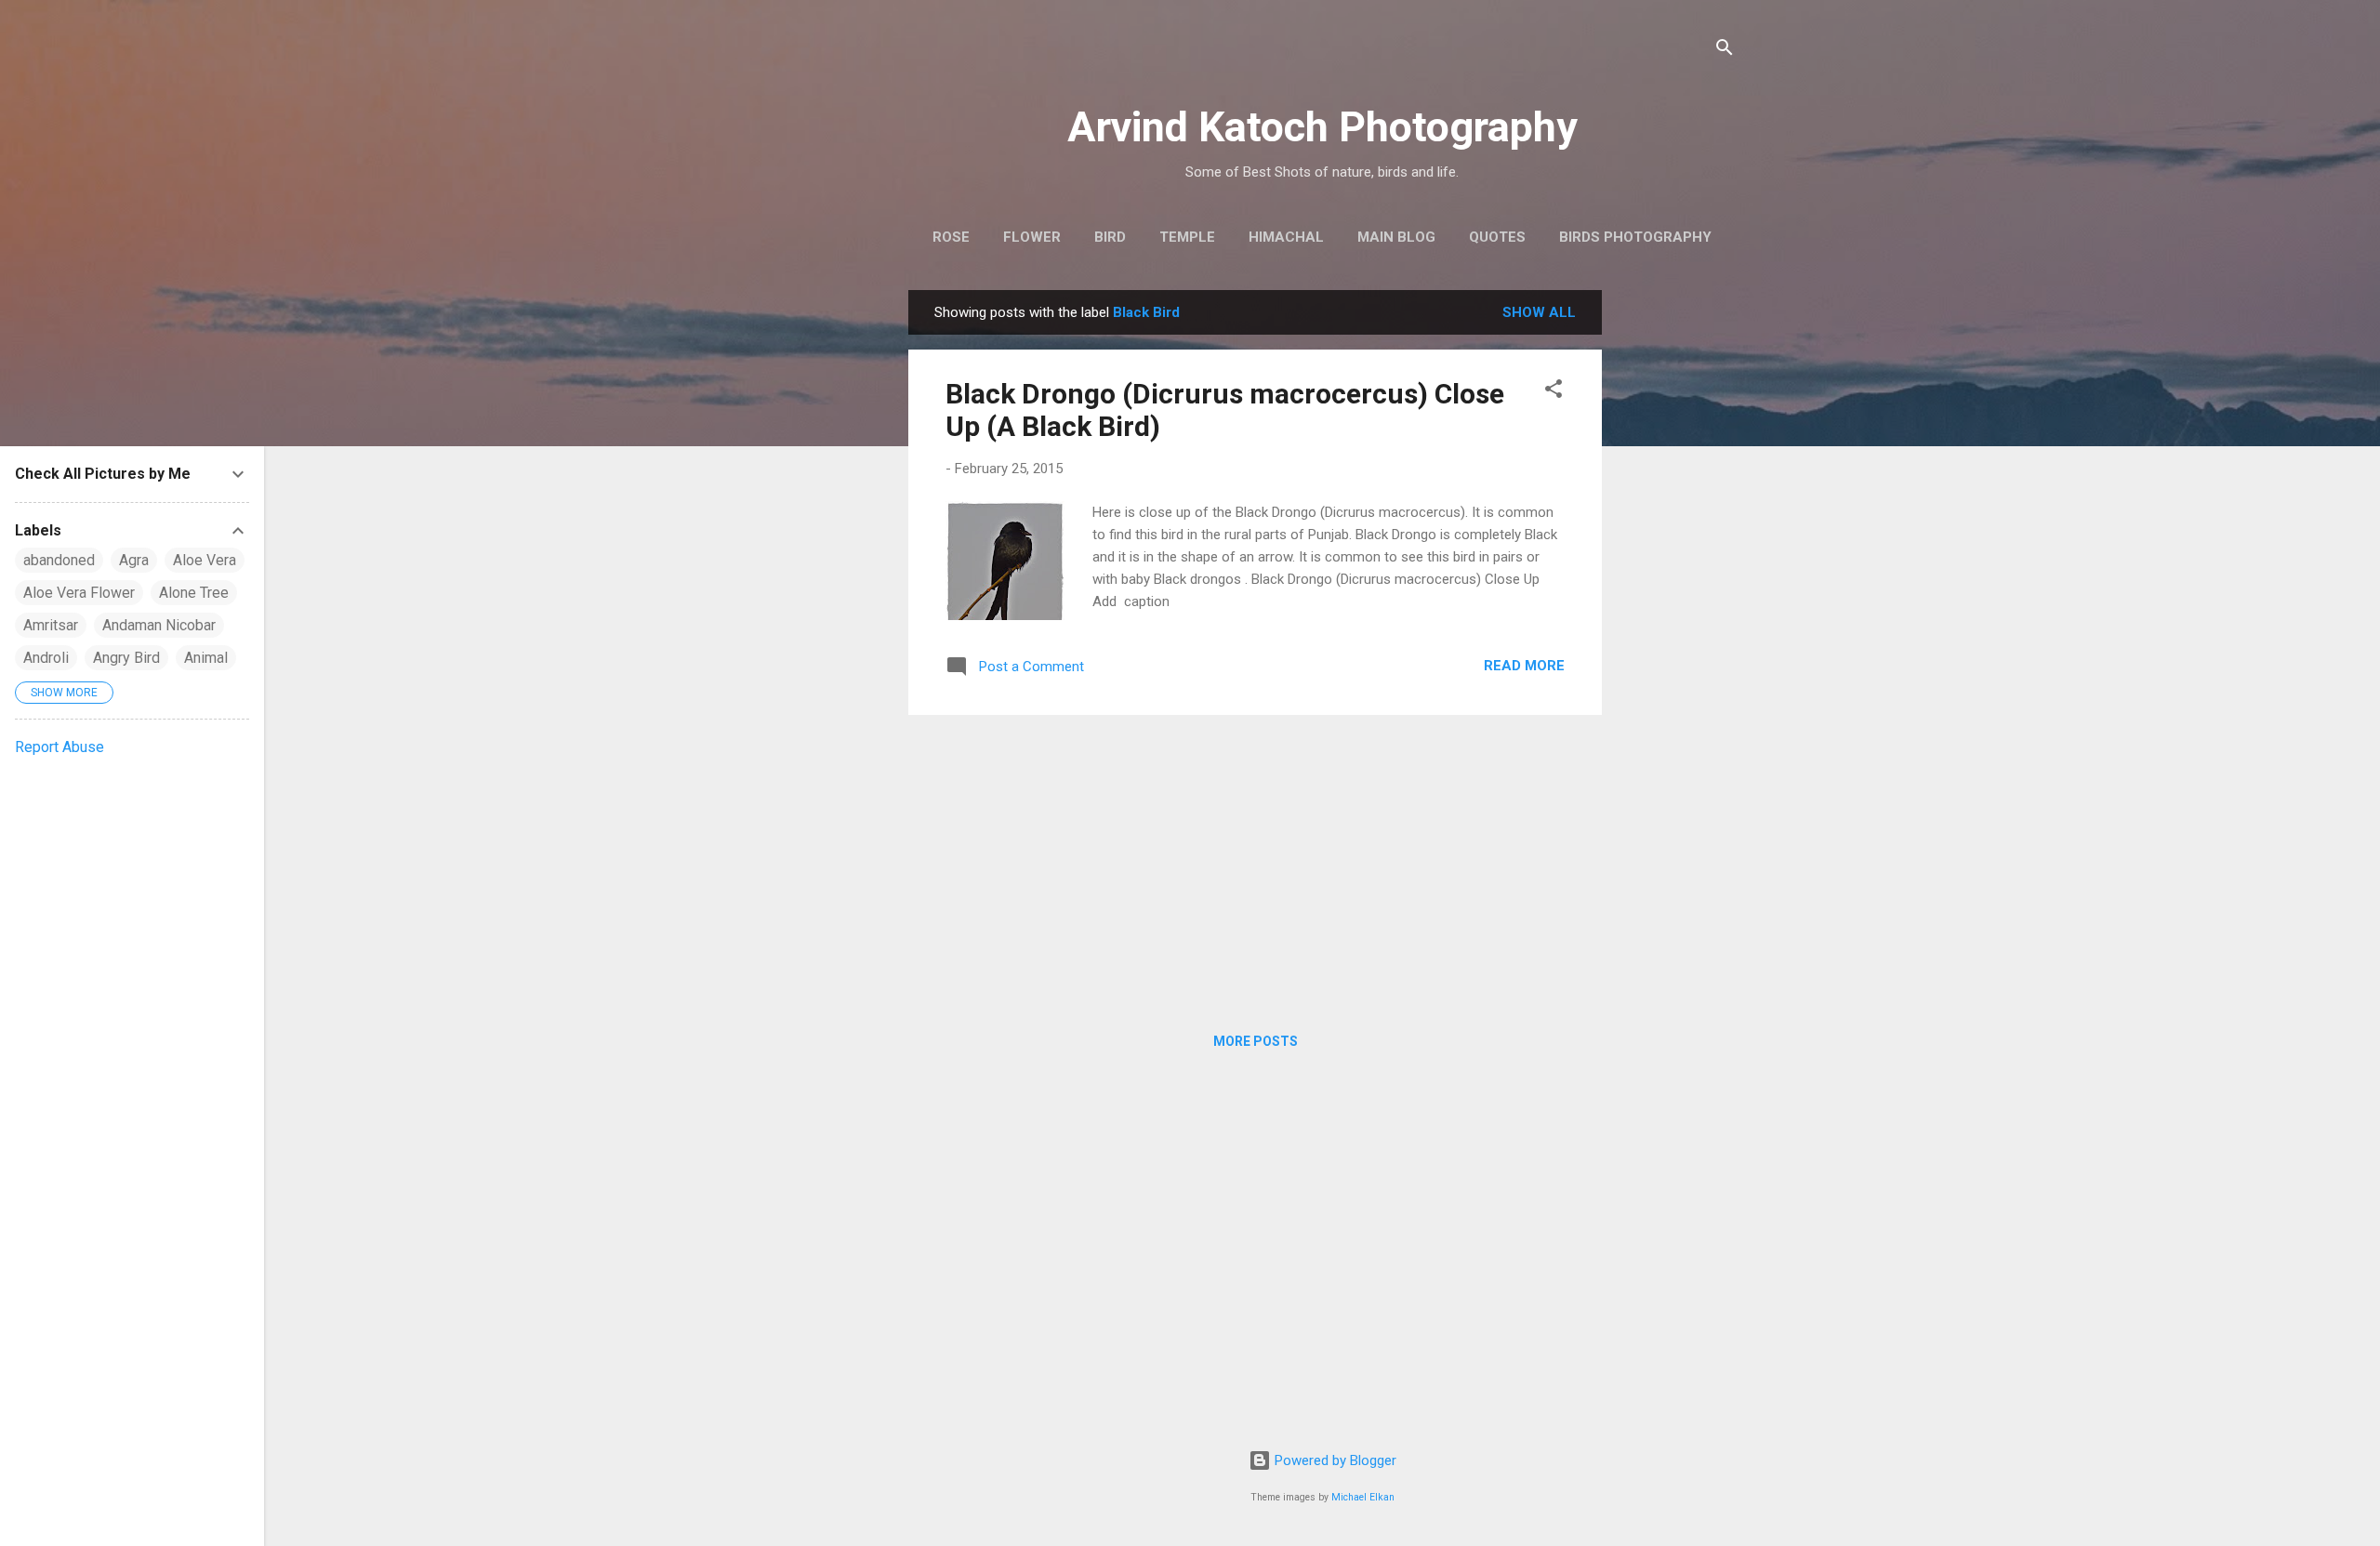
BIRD (1110, 237)
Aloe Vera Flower (79, 593)
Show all (1539, 312)
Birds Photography (1635, 237)
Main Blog (1396, 237)
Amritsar (51, 625)
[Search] (1725, 51)
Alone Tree (194, 593)
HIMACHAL (1286, 237)
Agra (134, 560)
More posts (1256, 1041)
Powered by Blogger (1334, 1460)
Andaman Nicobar (159, 625)
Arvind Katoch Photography (1322, 127)
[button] (1554, 392)
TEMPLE (1187, 237)
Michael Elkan (1363, 1497)
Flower (1032, 237)
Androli (46, 658)
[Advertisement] (1676, 569)
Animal (206, 658)
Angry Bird (126, 658)
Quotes (1497, 237)
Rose (951, 237)
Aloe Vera (205, 560)
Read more (1524, 666)
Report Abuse (59, 747)
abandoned (59, 560)
